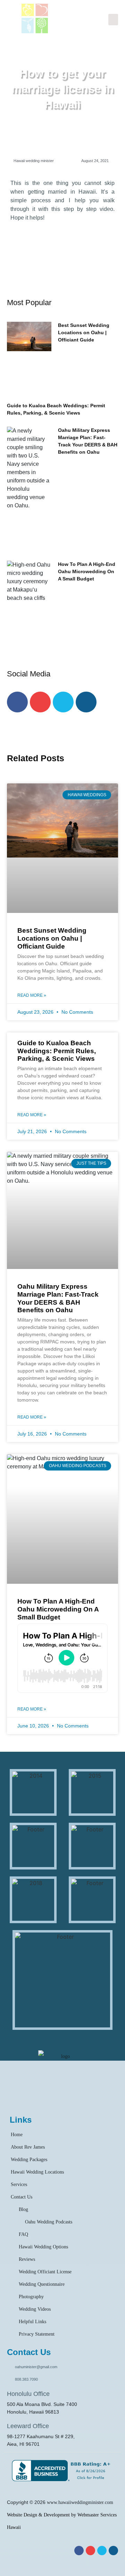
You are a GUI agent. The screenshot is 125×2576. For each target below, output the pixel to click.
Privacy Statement (37, 2334)
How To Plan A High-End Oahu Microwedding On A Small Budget (87, 571)
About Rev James (28, 2147)
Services (19, 2184)
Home (17, 2135)
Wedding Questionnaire (42, 2284)
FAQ (23, 2234)
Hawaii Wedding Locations (37, 2172)
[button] (113, 20)
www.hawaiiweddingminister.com (80, 2502)
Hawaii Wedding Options (43, 2247)
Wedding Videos (35, 2309)
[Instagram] (86, 702)
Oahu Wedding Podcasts (49, 2222)
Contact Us (22, 2197)
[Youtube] (40, 702)
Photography (31, 2297)
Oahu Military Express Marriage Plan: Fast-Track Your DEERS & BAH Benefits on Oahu (58, 1298)
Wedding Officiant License (45, 2272)
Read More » (32, 995)
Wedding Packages (29, 2160)
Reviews (27, 2259)
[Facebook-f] (17, 702)
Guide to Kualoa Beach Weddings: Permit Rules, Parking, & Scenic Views (57, 1051)
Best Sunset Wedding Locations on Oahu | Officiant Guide (84, 332)
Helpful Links (32, 2322)
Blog (23, 2209)
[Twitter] (63, 702)
